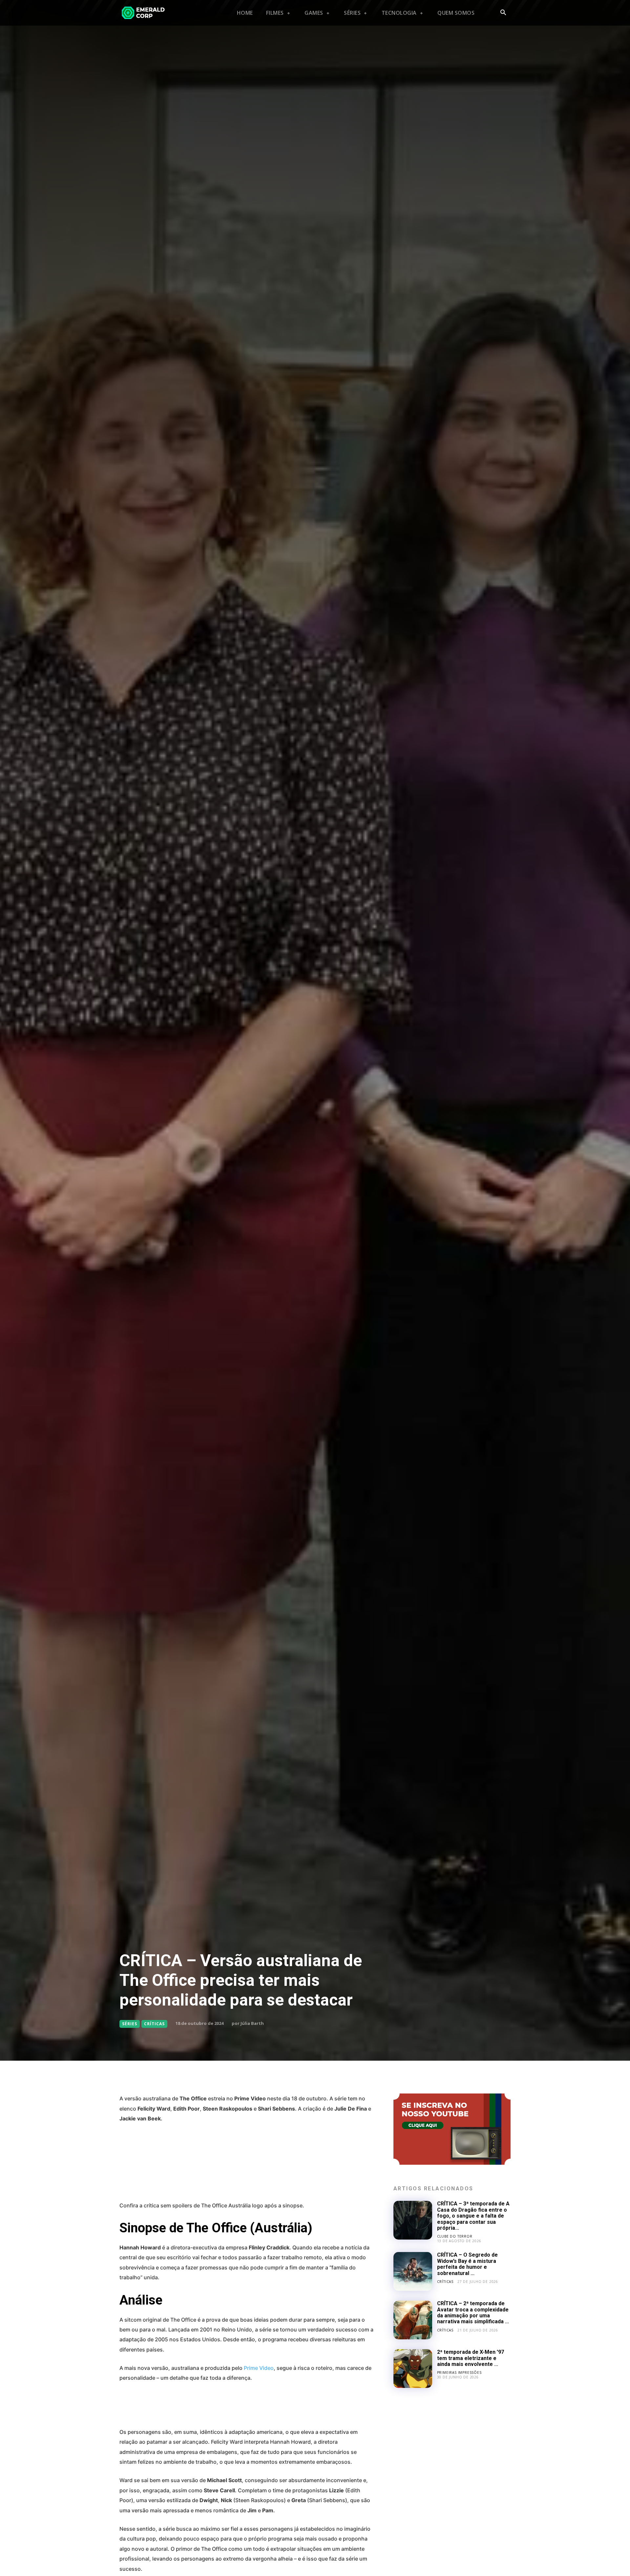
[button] (503, 13)
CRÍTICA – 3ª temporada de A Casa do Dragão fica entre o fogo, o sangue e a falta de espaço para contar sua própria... (473, 2216)
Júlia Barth (252, 2023)
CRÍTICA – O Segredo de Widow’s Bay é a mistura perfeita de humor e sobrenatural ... (467, 2264)
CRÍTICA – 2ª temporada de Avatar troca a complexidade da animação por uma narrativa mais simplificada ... (473, 2312)
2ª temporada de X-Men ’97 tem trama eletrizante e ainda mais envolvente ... (471, 2358)
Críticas (154, 2024)
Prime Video (259, 2368)
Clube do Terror (455, 2236)
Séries (130, 2024)
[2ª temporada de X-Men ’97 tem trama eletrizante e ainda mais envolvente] (413, 2369)
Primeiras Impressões (459, 2372)
